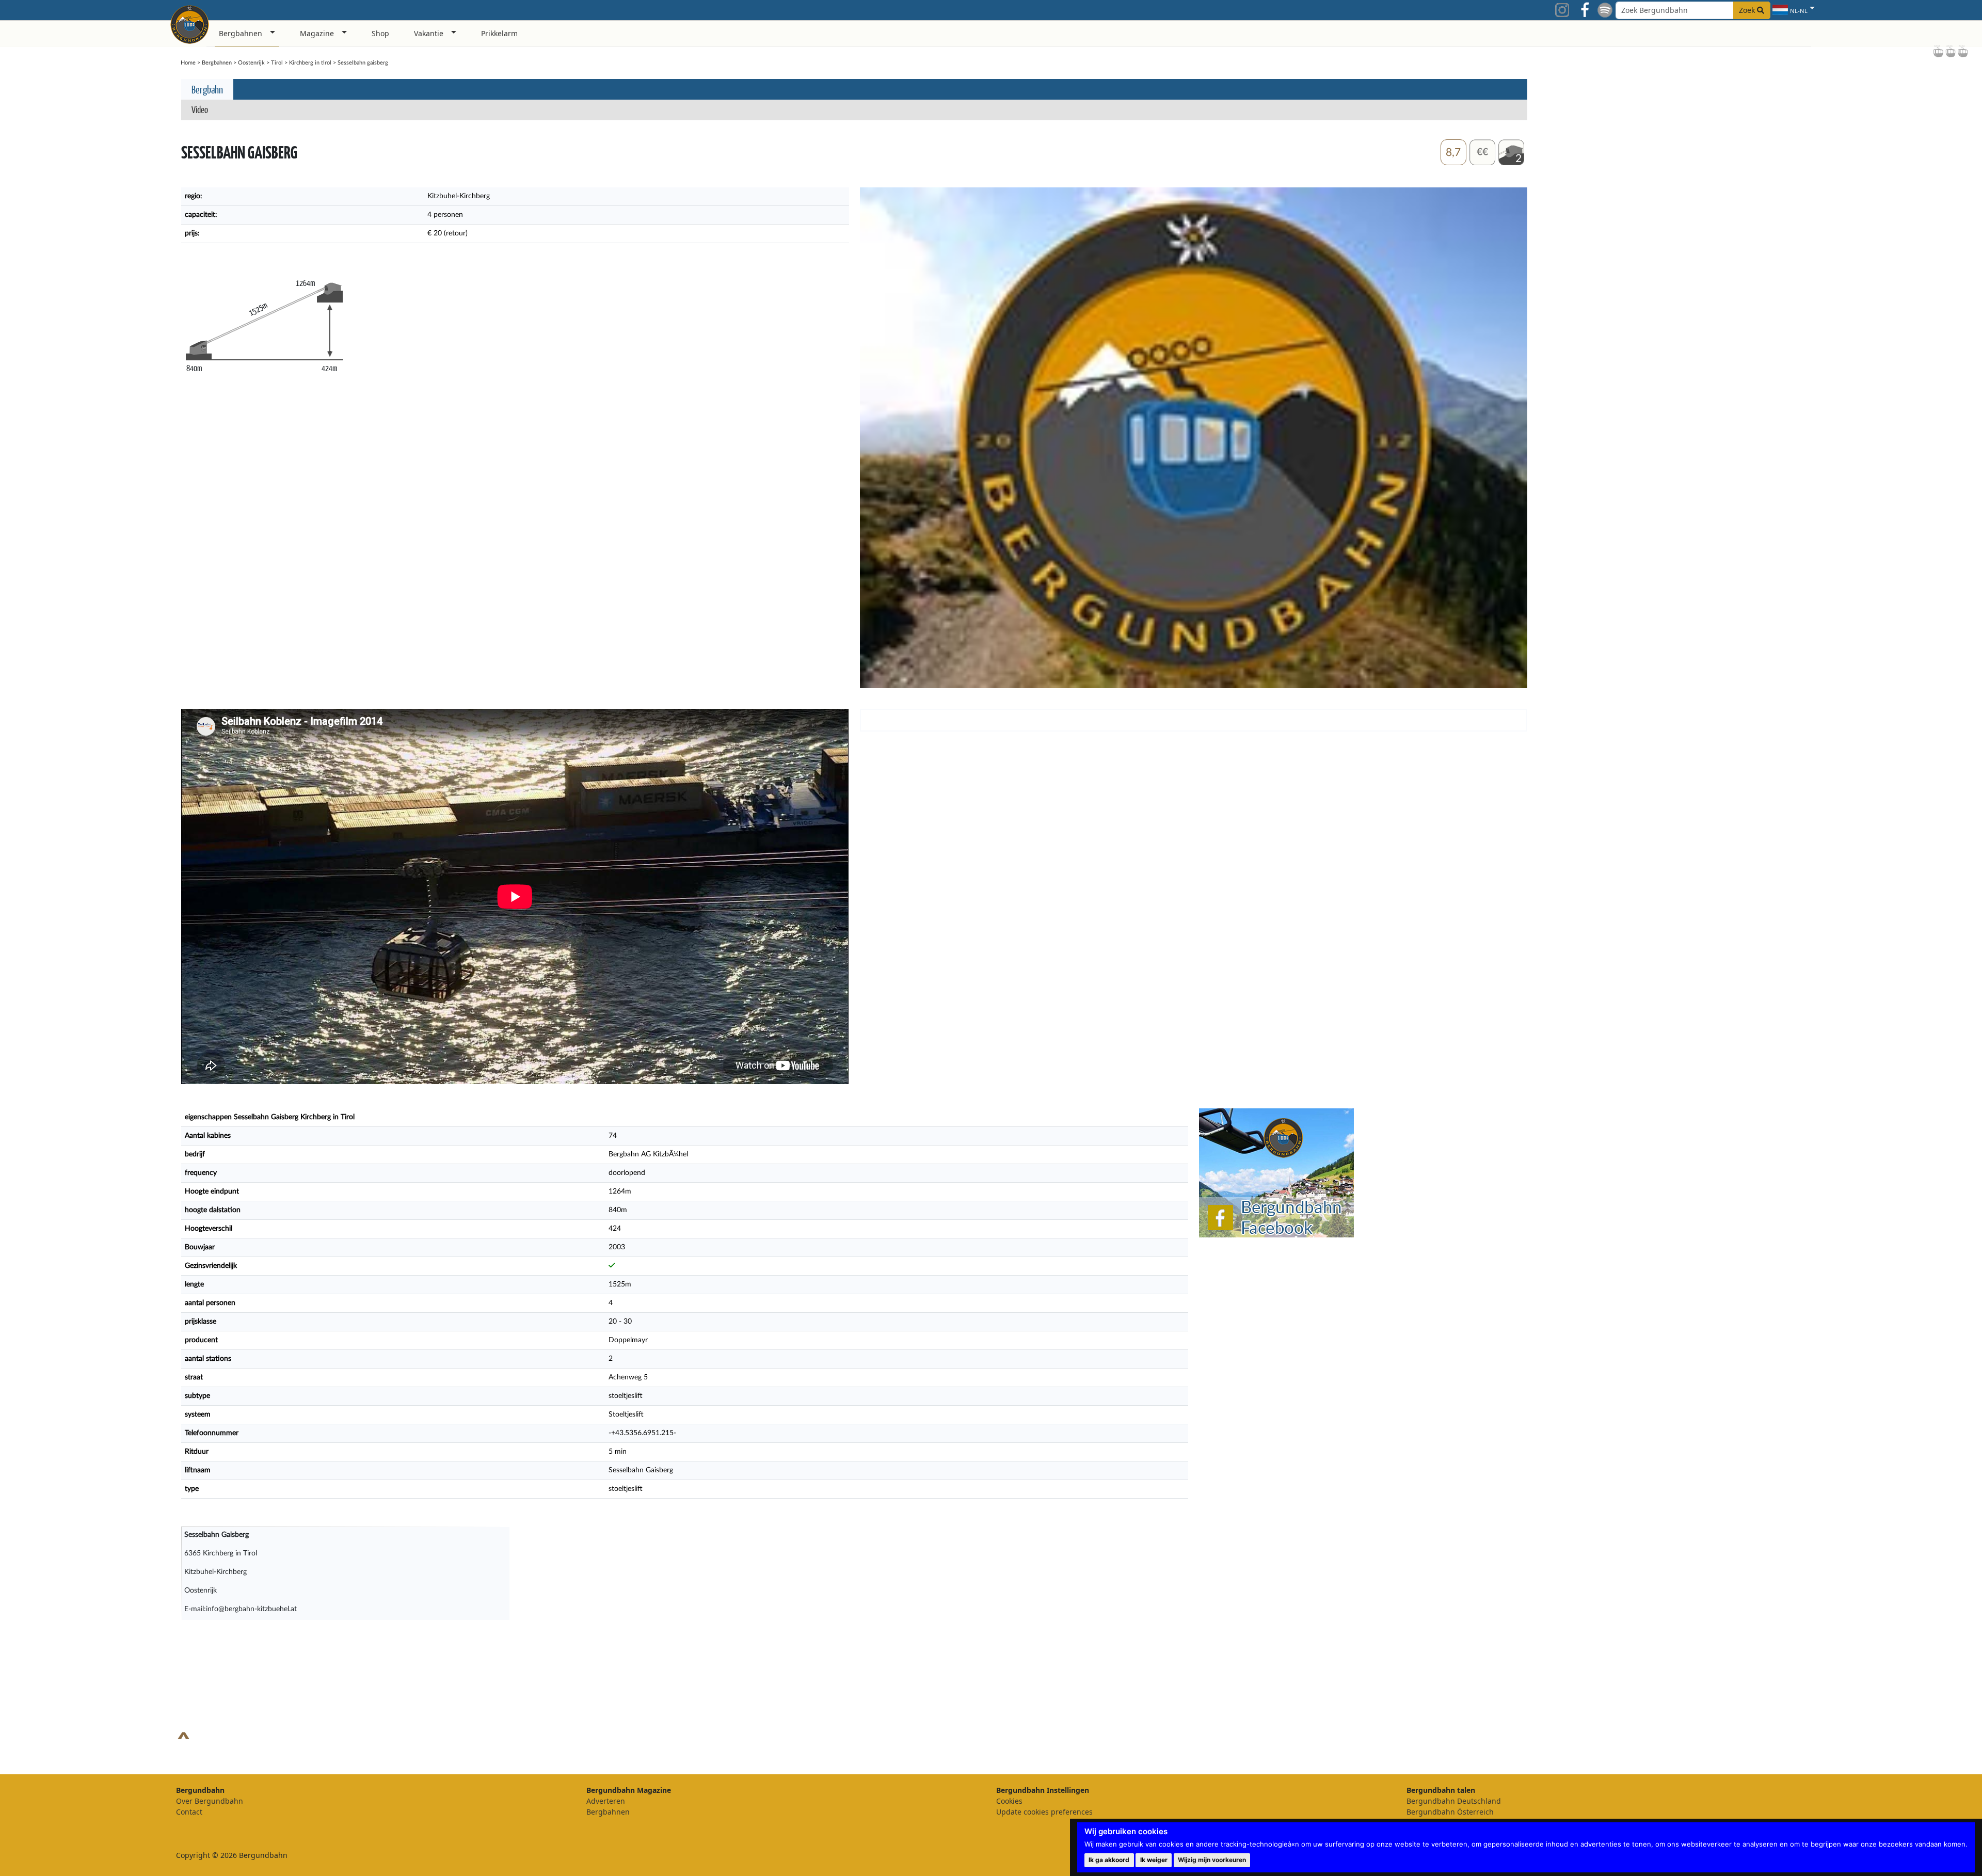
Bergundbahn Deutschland (1454, 1801)
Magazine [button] (317, 33)
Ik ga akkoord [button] (1109, 1860)
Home (188, 63)
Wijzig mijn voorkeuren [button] (1212, 1860)
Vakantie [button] (429, 33)
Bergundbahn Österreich (1450, 1812)
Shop (380, 33)
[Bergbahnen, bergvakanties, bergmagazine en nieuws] (190, 23)
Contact (189, 1812)
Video (200, 109)
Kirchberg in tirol (310, 63)
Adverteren (606, 1801)
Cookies (1009, 1801)
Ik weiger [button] (1154, 1860)
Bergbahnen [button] (241, 33)
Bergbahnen (217, 63)
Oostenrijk (251, 63)
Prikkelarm (499, 33)
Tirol (277, 63)
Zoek (1748, 10)
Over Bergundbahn (210, 1801)
